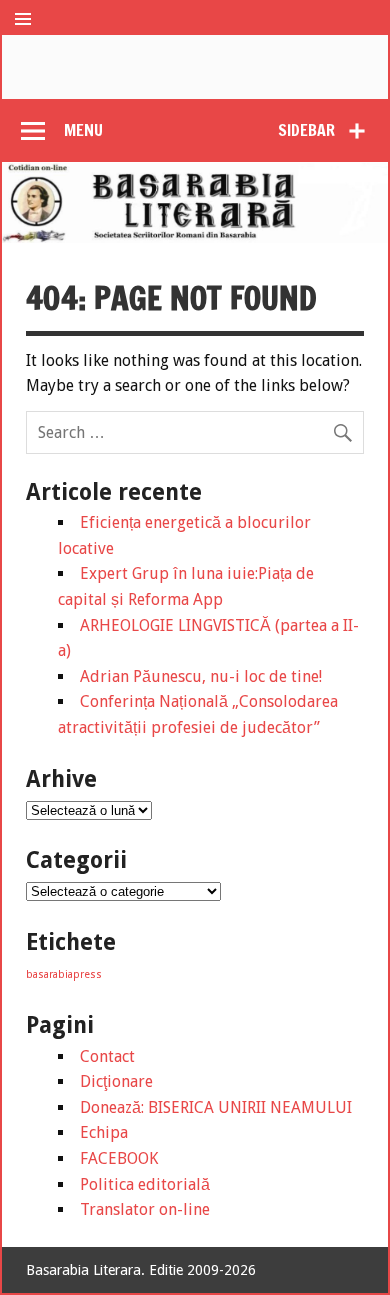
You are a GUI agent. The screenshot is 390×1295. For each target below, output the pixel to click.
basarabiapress (64, 974)
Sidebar (306, 130)
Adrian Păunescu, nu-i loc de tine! (201, 676)
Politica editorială (145, 1184)
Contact (107, 1056)
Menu (83, 130)
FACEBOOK (119, 1158)
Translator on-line (145, 1209)
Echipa (104, 1132)
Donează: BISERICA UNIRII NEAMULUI (216, 1107)
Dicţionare (116, 1081)
